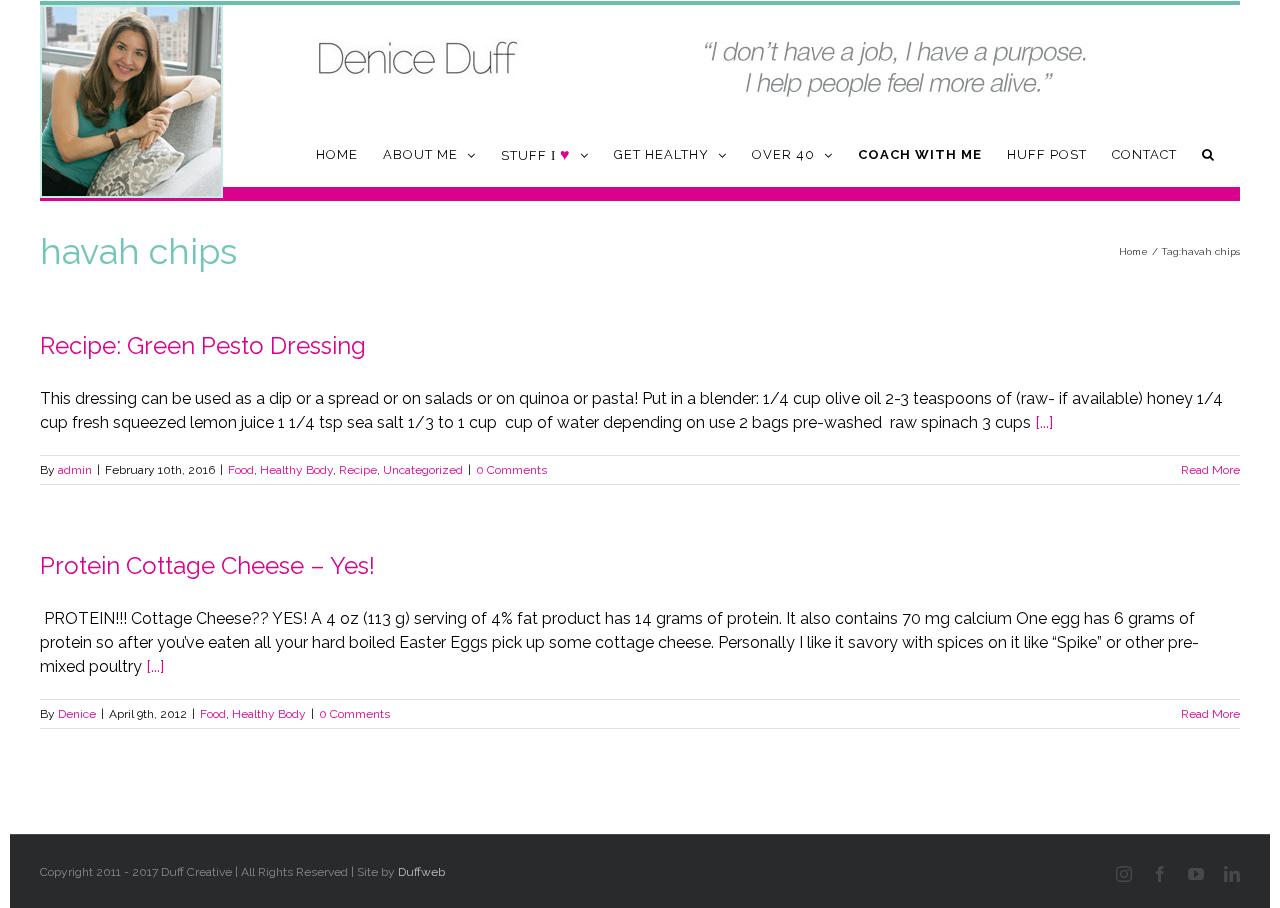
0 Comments (511, 470)
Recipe (358, 470)
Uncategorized (423, 470)
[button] (1208, 154)
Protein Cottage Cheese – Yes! (207, 565)
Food (241, 470)
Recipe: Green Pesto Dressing (203, 345)
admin (75, 470)
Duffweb (421, 872)
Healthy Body (296, 470)
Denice (77, 714)
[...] (1044, 422)
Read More (1210, 470)
